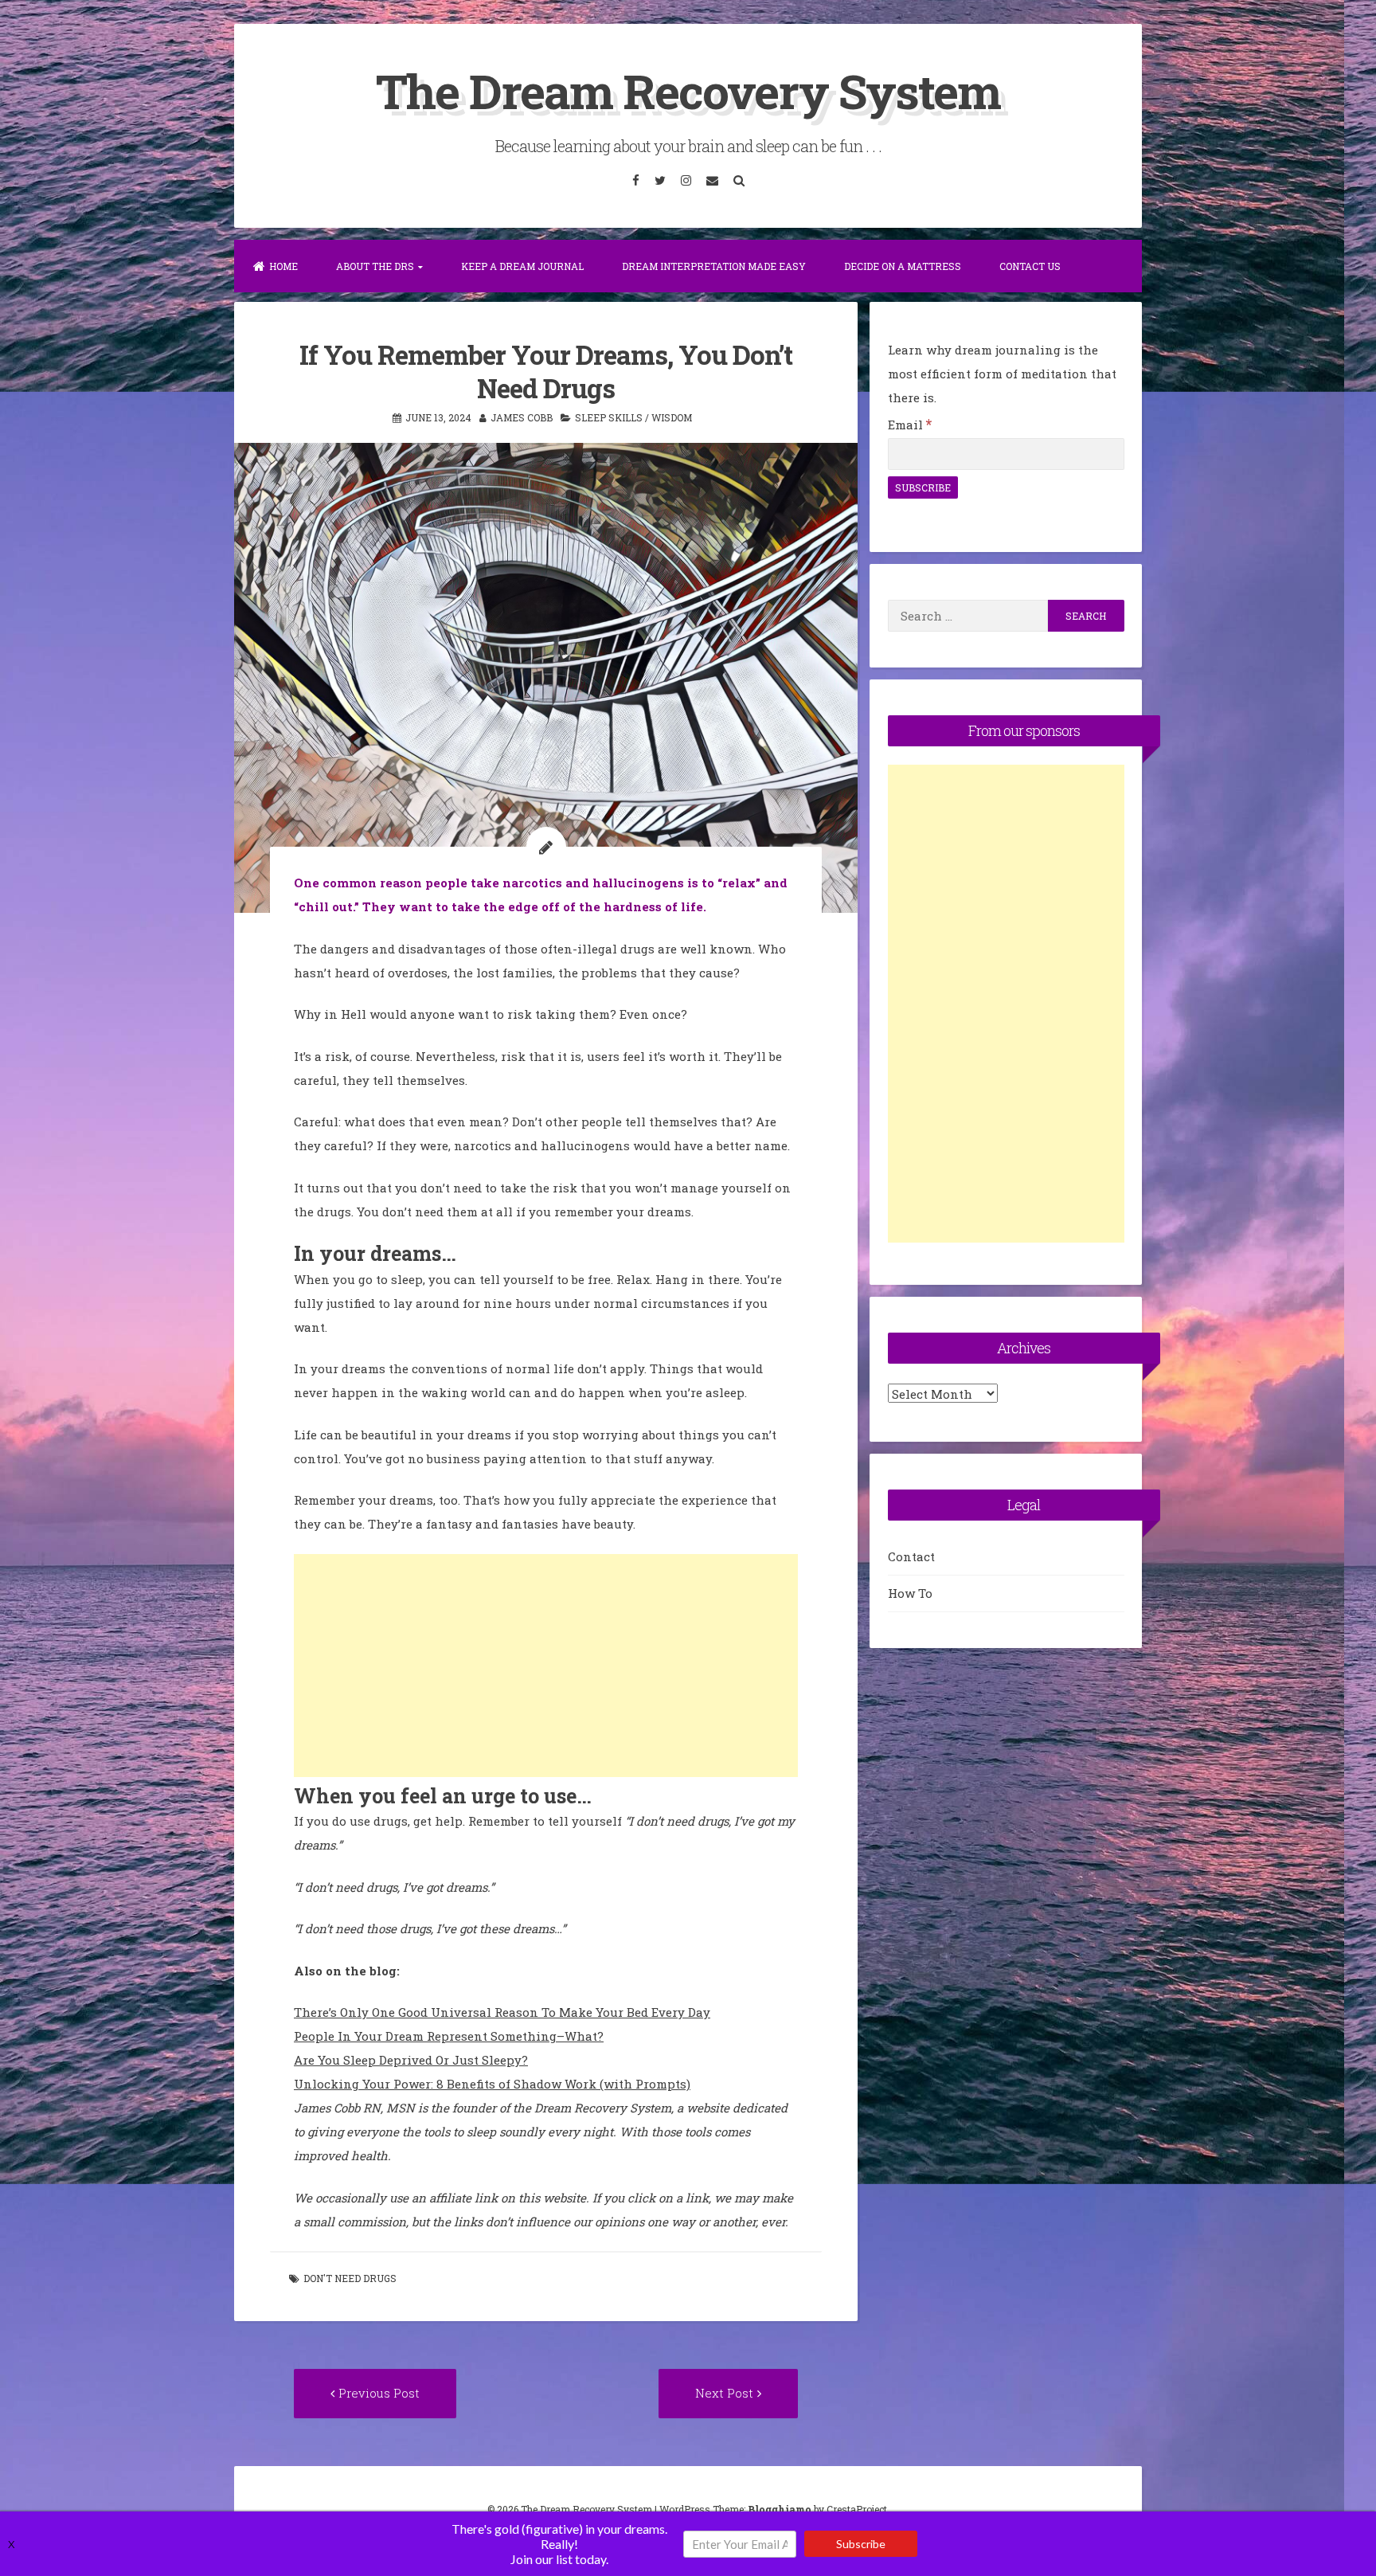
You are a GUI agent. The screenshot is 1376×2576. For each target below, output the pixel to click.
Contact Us (1030, 266)
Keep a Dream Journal (522, 266)
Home (283, 266)
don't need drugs (350, 2278)
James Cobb (522, 417)
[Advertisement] (546, 1666)
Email (910, 425)
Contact (911, 1556)
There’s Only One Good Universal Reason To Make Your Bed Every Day (502, 2012)
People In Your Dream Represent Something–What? (449, 2036)
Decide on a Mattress (903, 266)
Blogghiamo (780, 2509)
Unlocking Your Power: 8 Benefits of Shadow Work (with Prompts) (492, 2084)
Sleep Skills (609, 417)
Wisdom (672, 417)
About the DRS (375, 266)
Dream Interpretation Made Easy (714, 266)
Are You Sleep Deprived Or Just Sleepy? (411, 2060)
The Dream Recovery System (688, 90)
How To (910, 1593)
